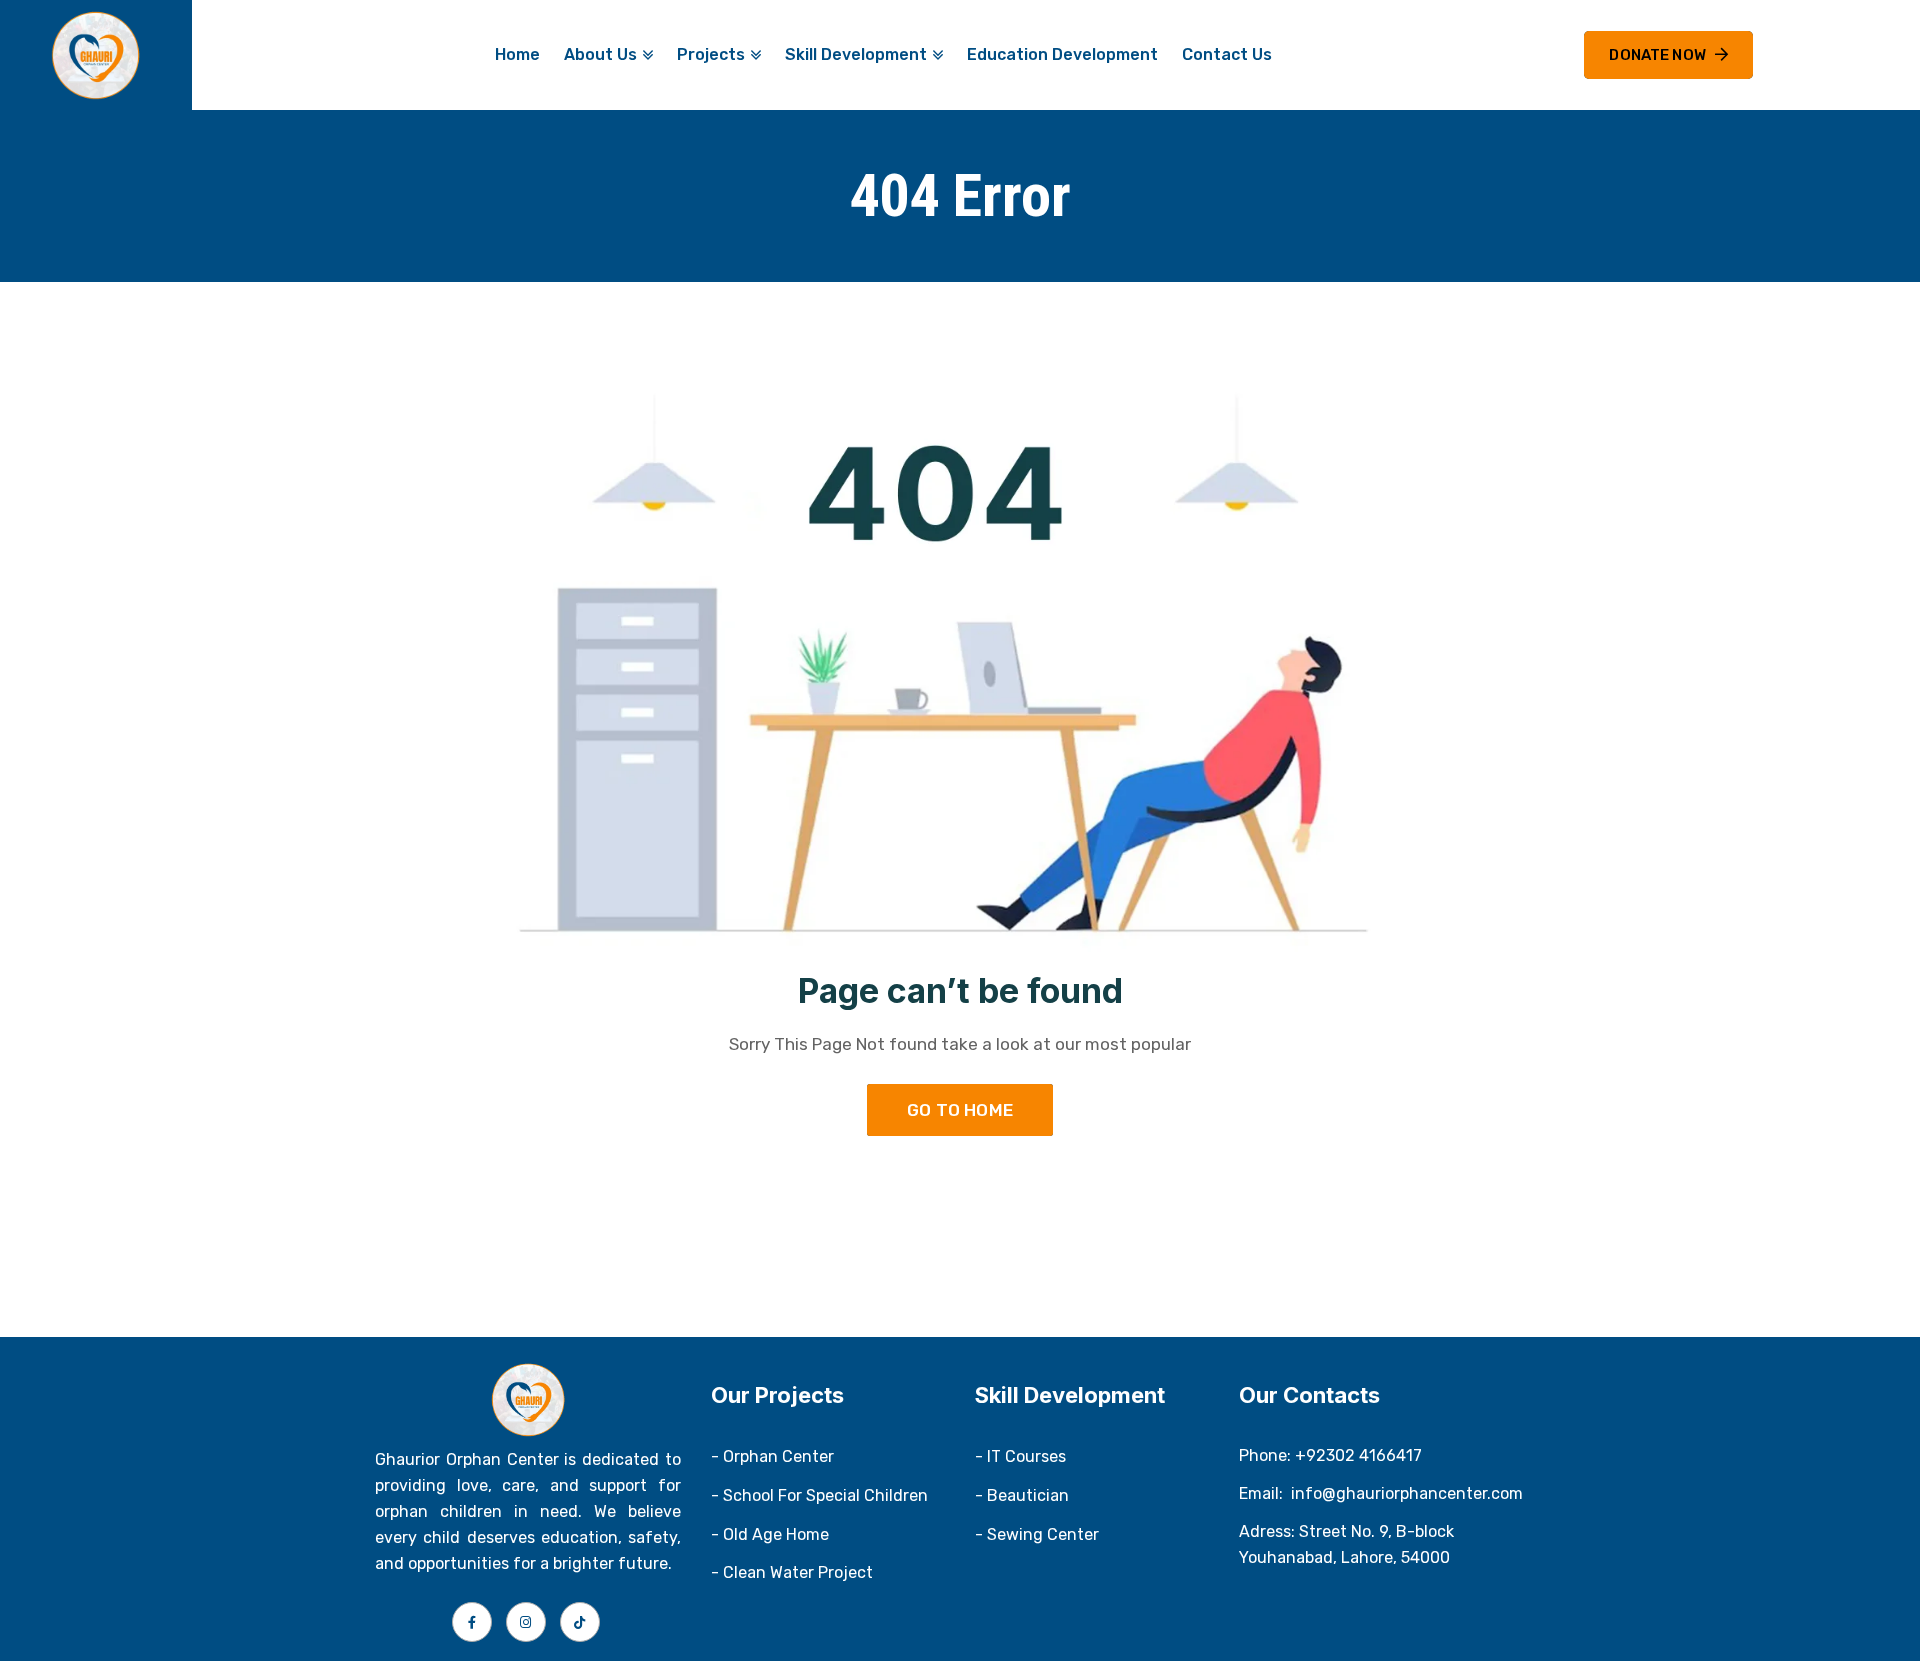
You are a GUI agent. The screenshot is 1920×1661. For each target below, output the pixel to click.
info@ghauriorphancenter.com (1407, 1493)
